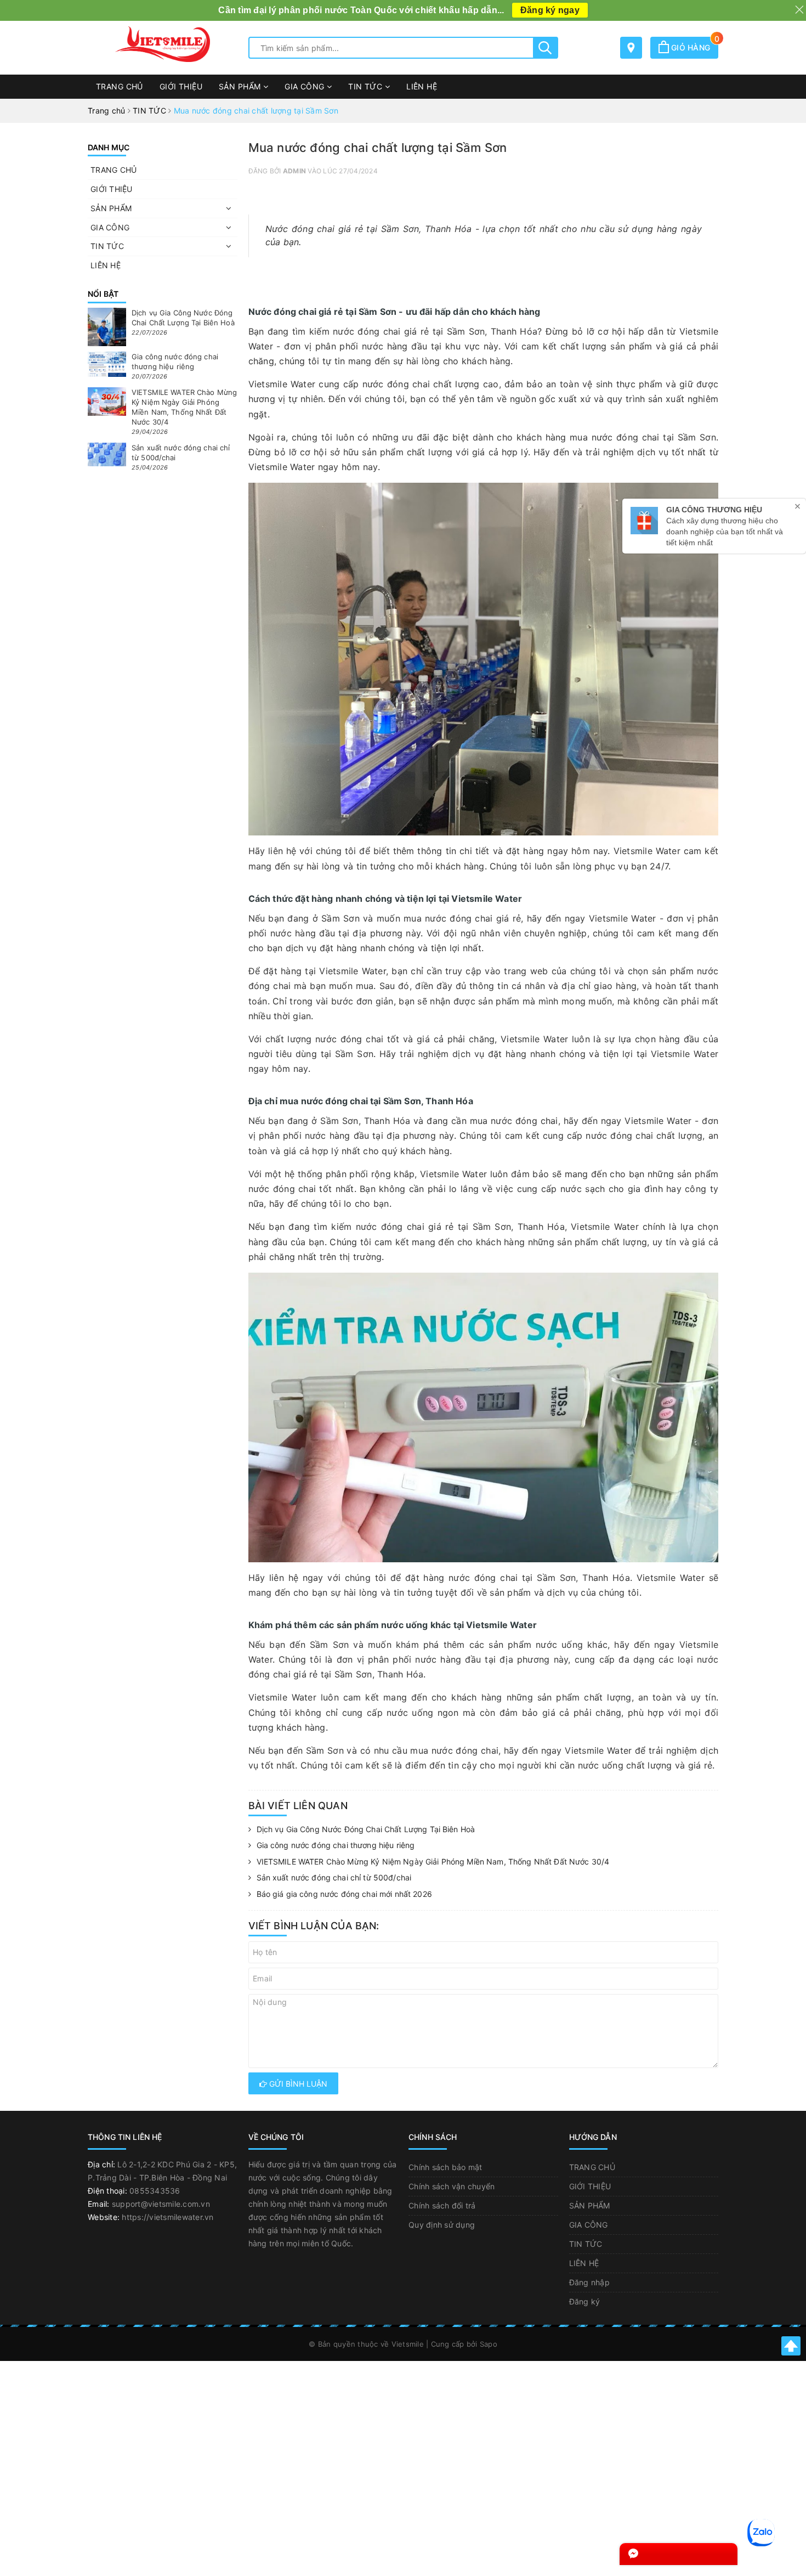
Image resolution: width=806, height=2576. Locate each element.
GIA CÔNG (306, 86)
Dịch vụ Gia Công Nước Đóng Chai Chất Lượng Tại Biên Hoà (366, 1829)
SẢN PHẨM (241, 86)
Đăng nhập (589, 2282)
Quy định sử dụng (442, 2225)
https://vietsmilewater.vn (168, 2217)
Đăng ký (585, 2301)
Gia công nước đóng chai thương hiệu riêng (336, 1845)
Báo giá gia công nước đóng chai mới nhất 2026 (344, 1894)
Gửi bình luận (297, 2084)
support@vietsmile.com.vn (161, 2204)
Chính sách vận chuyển (452, 2186)
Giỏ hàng (694, 47)
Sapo (489, 2344)
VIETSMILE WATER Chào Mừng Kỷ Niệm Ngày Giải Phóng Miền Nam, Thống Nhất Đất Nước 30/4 (433, 1862)
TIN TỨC (366, 86)
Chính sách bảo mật (445, 2167)
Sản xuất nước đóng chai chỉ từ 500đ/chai (334, 1877)
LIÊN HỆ (422, 86)
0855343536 (155, 2191)
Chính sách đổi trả (442, 2205)
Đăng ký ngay (550, 10)
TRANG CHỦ (120, 86)
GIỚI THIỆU (181, 86)
